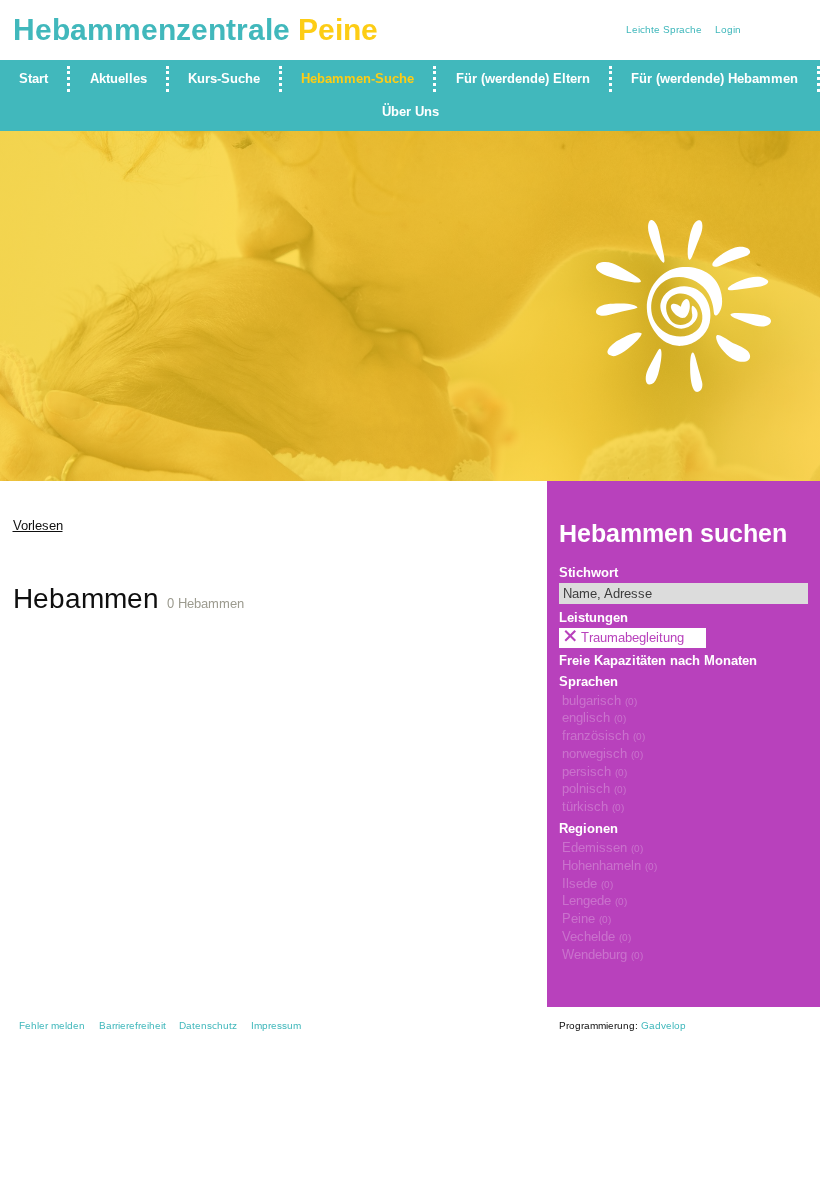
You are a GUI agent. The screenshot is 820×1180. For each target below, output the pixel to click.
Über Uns (410, 112)
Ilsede (587, 884)
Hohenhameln (609, 866)
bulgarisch (599, 701)
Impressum (276, 1025)
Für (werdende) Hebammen (714, 79)
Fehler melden (52, 1025)
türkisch (593, 807)
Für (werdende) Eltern (523, 79)
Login (728, 29)
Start (33, 79)
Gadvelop (663, 1025)
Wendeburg (602, 955)
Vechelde (596, 937)
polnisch (594, 789)
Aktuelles (118, 79)
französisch (603, 736)
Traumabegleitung (632, 638)
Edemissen (602, 848)
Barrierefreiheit (132, 1025)
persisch (594, 772)
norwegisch (602, 754)
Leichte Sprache (664, 29)
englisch (594, 718)
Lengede (594, 901)
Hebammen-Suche (357, 79)
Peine (586, 919)
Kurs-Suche (224, 79)
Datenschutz (208, 1025)
